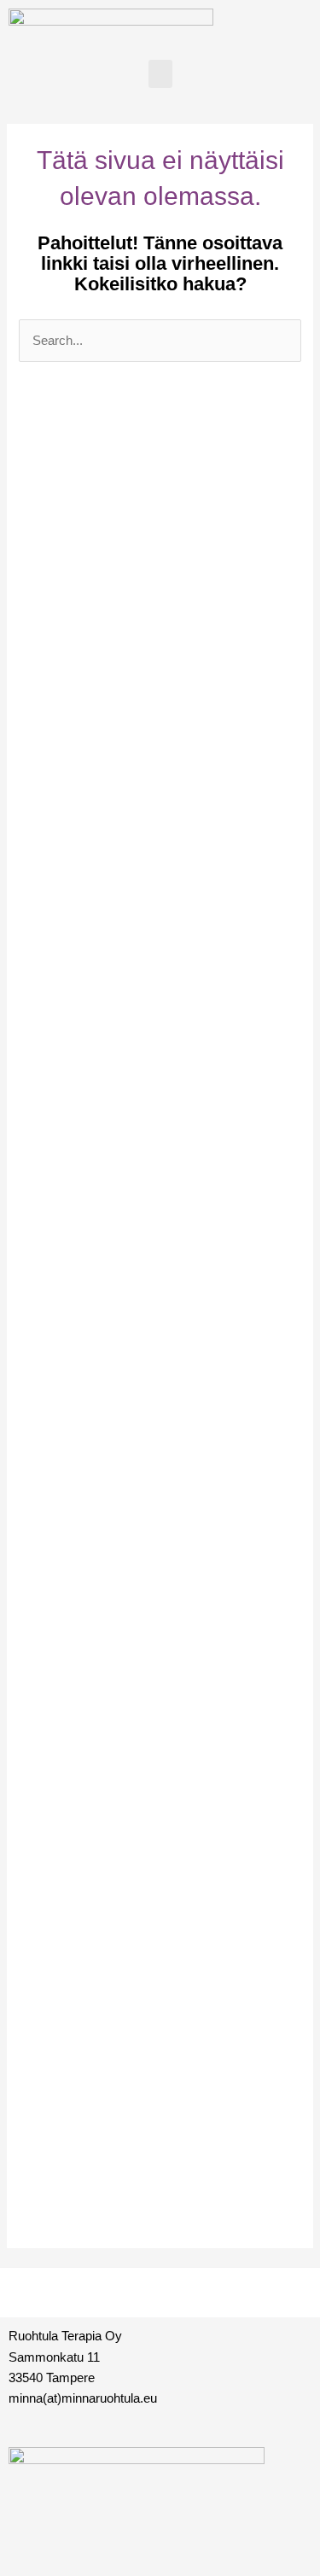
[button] (160, 74)
